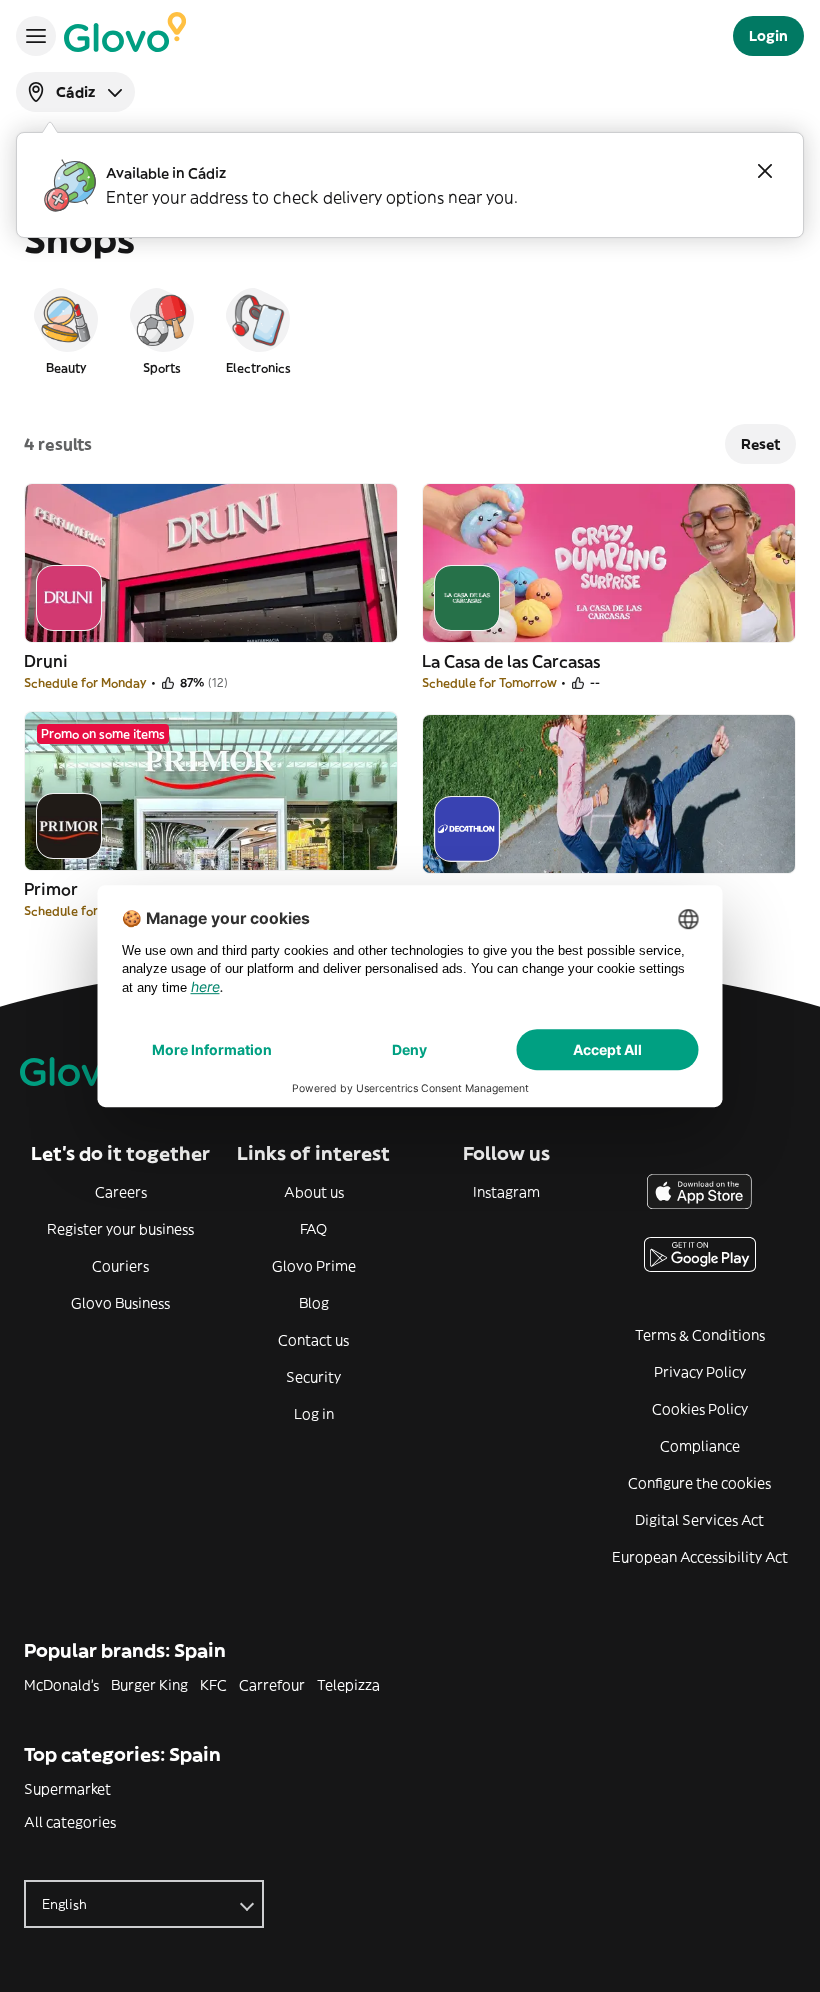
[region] (410, 330)
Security (313, 1377)
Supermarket (67, 1789)
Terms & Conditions (700, 1335)
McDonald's (61, 1685)
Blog (314, 1303)
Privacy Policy (700, 1372)
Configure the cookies (699, 1483)
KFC (213, 1685)
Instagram (506, 1192)
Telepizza (348, 1685)
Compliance (700, 1446)
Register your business (120, 1229)
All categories (70, 1822)
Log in (314, 1414)
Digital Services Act (699, 1520)
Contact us (313, 1340)
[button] (66, 330)
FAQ (313, 1229)
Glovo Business (120, 1303)
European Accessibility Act (700, 1557)
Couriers (120, 1266)
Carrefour (272, 1685)
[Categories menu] (36, 36)
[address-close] (765, 171)
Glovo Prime (314, 1266)
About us (314, 1192)
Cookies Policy (700, 1409)
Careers (121, 1192)
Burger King (149, 1685)
